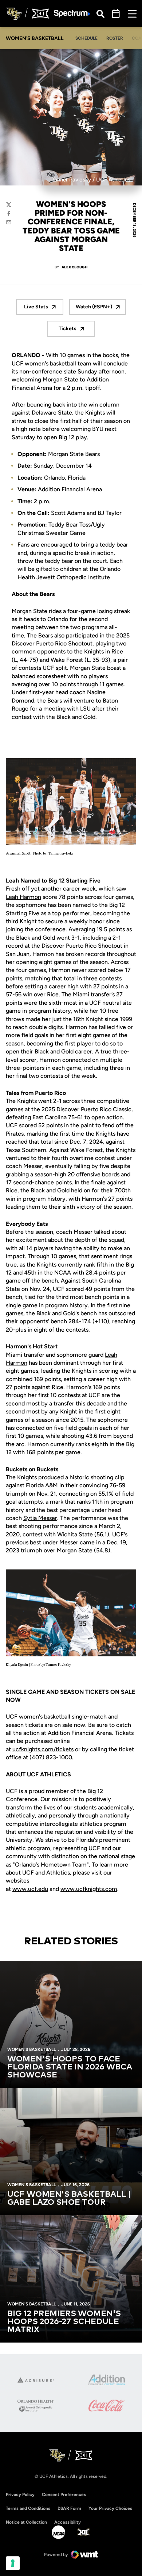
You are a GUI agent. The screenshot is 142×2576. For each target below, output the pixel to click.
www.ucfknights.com (89, 1889)
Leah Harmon (23, 897)
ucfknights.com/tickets (43, 1749)
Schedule (86, 38)
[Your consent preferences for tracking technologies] (13, 2563)
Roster (115, 38)
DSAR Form (69, 2508)
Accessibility (68, 2522)
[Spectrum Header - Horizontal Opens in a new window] (72, 14)
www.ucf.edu (30, 1889)
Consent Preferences (64, 2495)
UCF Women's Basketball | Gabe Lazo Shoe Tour (69, 2199)
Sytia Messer (40, 1518)
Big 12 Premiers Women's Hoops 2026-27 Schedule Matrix (64, 2322)
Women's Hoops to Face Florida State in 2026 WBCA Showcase (70, 2067)
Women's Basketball (31, 2049)
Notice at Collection (26, 2522)
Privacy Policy (20, 2495)
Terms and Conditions (28, 2508)
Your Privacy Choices (110, 2508)
